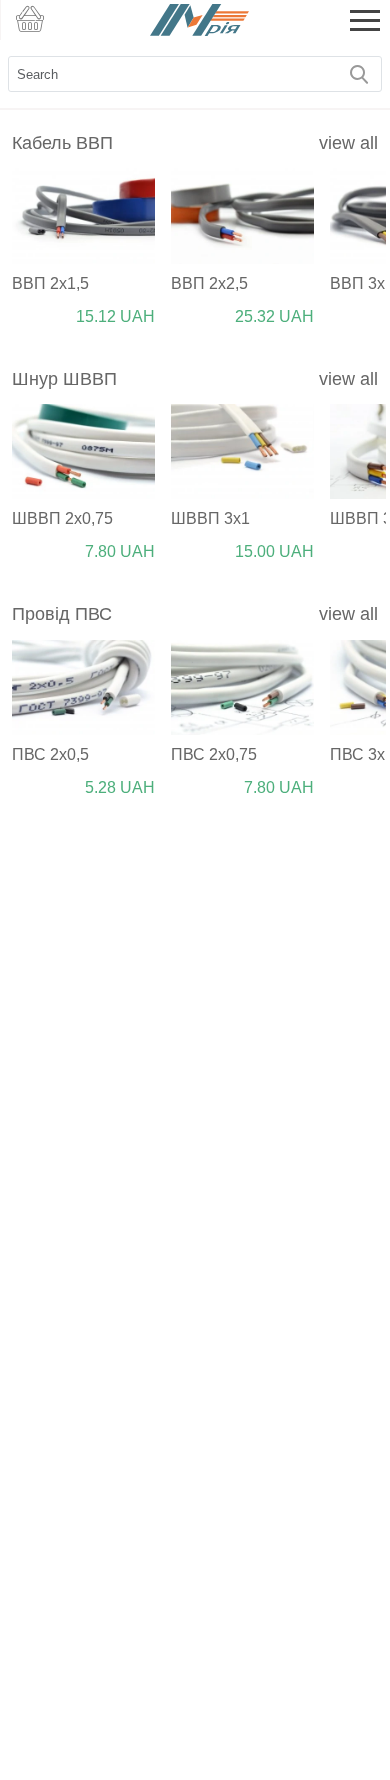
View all (348, 143)
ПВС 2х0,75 (214, 754)
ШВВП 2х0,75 (62, 518)
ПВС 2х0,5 (50, 754)
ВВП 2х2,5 (209, 283)
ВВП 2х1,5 (50, 283)
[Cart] (30, 20)
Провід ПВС (62, 614)
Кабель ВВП (62, 143)
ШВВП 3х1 (210, 518)
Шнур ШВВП (64, 379)
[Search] (361, 74)
